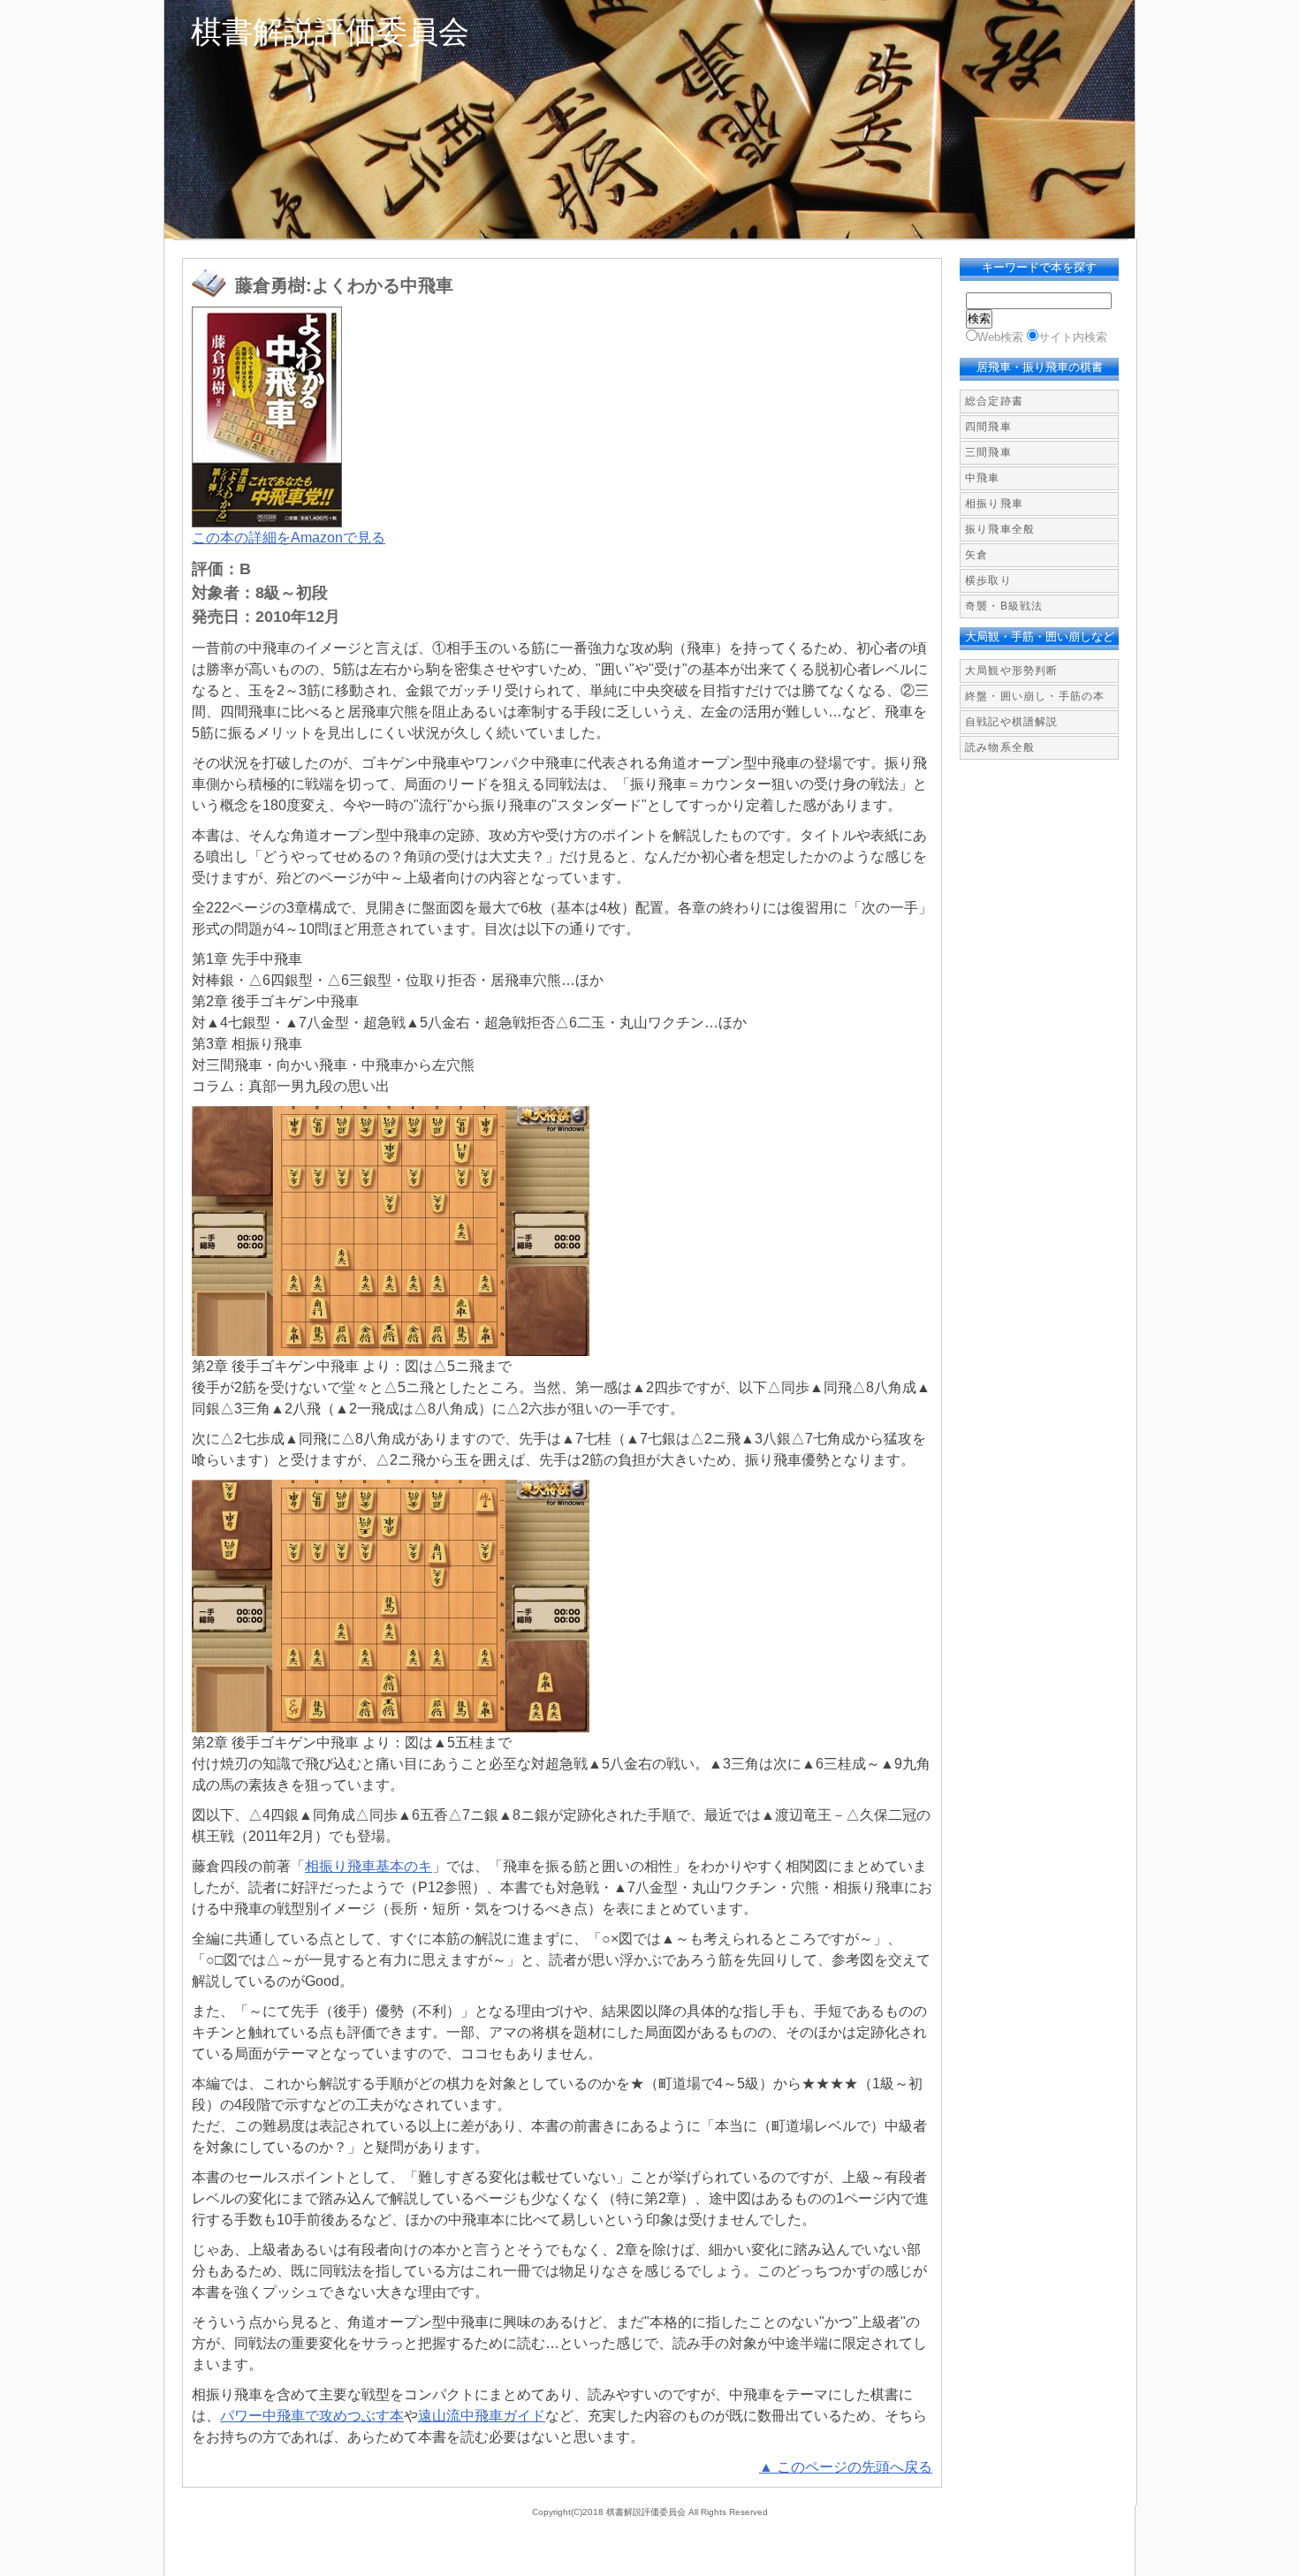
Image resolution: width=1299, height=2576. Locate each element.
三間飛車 (988, 452)
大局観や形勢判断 (1012, 671)
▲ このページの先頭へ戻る (846, 2467)
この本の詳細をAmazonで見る (289, 538)
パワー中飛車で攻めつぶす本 (312, 2416)
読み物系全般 (1000, 747)
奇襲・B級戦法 (1004, 606)
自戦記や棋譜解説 (1012, 722)
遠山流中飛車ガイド (482, 2416)
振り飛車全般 (1000, 529)
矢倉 (976, 555)
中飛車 (983, 478)
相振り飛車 (994, 504)
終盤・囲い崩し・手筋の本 (1035, 696)
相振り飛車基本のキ (368, 1866)
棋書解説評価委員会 (330, 31)
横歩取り (988, 580)
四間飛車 (988, 427)
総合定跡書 (994, 401)
